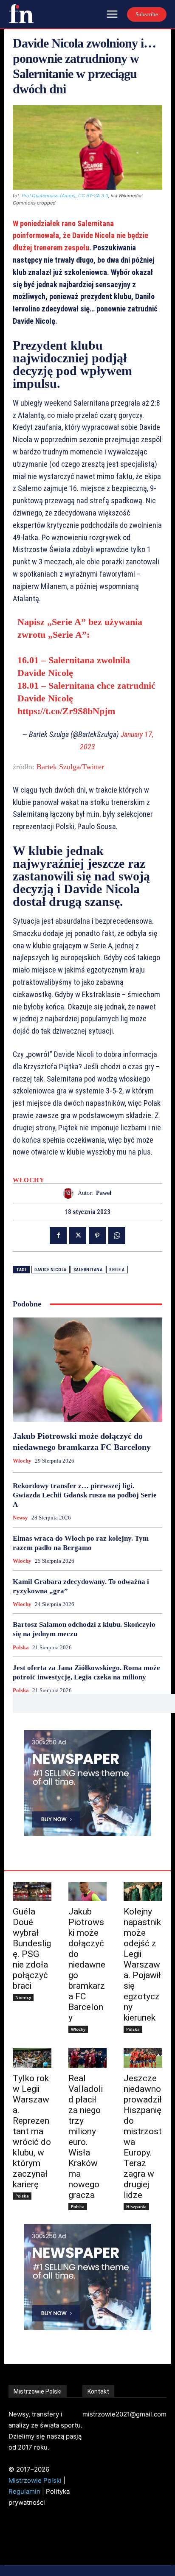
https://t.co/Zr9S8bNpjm (66, 711)
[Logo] (21, 14)
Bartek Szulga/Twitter (70, 767)
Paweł (104, 1193)
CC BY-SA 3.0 (93, 196)
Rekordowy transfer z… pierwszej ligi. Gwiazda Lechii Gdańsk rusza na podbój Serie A (85, 1495)
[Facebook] (58, 1236)
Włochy (28, 1180)
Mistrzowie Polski (35, 2480)
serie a (117, 1270)
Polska (21, 1647)
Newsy (20, 1518)
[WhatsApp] (117, 1236)
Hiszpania (136, 2206)
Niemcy (23, 1997)
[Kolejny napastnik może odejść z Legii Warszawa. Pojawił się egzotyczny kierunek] (143, 1891)
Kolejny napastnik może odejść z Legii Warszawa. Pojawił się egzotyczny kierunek (142, 1965)
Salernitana (88, 1270)
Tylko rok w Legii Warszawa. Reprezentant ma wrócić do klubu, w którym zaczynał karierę (32, 2131)
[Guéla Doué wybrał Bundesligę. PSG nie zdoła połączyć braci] (32, 1891)
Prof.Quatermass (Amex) (49, 196)
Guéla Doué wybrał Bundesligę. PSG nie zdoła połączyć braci (32, 1949)
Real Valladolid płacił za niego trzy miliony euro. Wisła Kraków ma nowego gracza (86, 2137)
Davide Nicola (51, 1270)
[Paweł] (70, 1193)
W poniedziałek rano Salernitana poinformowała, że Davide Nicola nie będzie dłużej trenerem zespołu (80, 236)
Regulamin (24, 2491)
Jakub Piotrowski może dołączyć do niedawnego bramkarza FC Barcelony (87, 1965)
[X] (78, 1236)
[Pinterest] (97, 1236)
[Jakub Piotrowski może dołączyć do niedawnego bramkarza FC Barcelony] (87, 1370)
